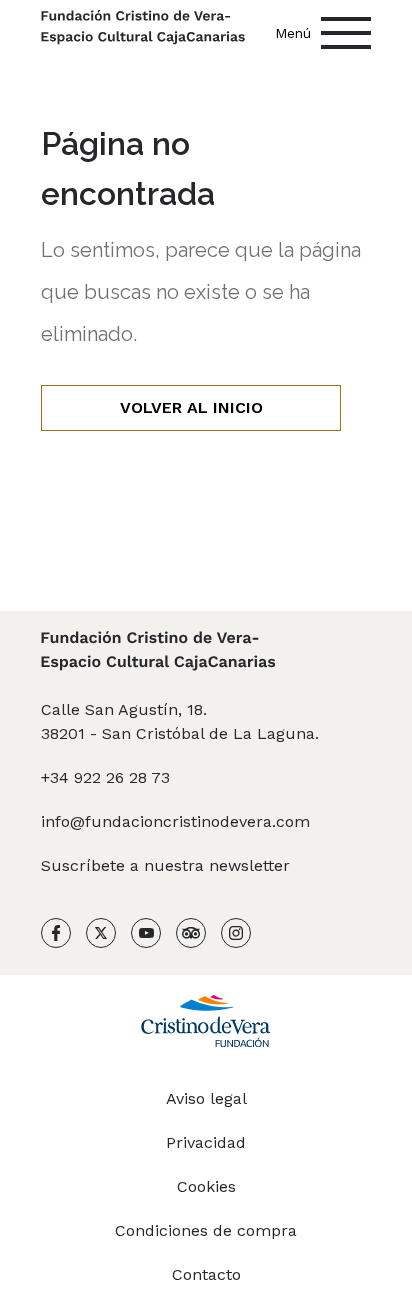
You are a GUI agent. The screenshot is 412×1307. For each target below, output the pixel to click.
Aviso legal (206, 1098)
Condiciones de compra (206, 1230)
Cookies (206, 1186)
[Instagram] (236, 936)
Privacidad (206, 1142)
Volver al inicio (191, 407)
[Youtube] (146, 936)
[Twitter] (101, 936)
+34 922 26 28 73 (105, 777)
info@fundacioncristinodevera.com (175, 821)
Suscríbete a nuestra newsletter (165, 865)
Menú (293, 33)
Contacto (206, 1274)
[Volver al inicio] (143, 29)
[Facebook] (56, 936)
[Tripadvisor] (191, 936)
